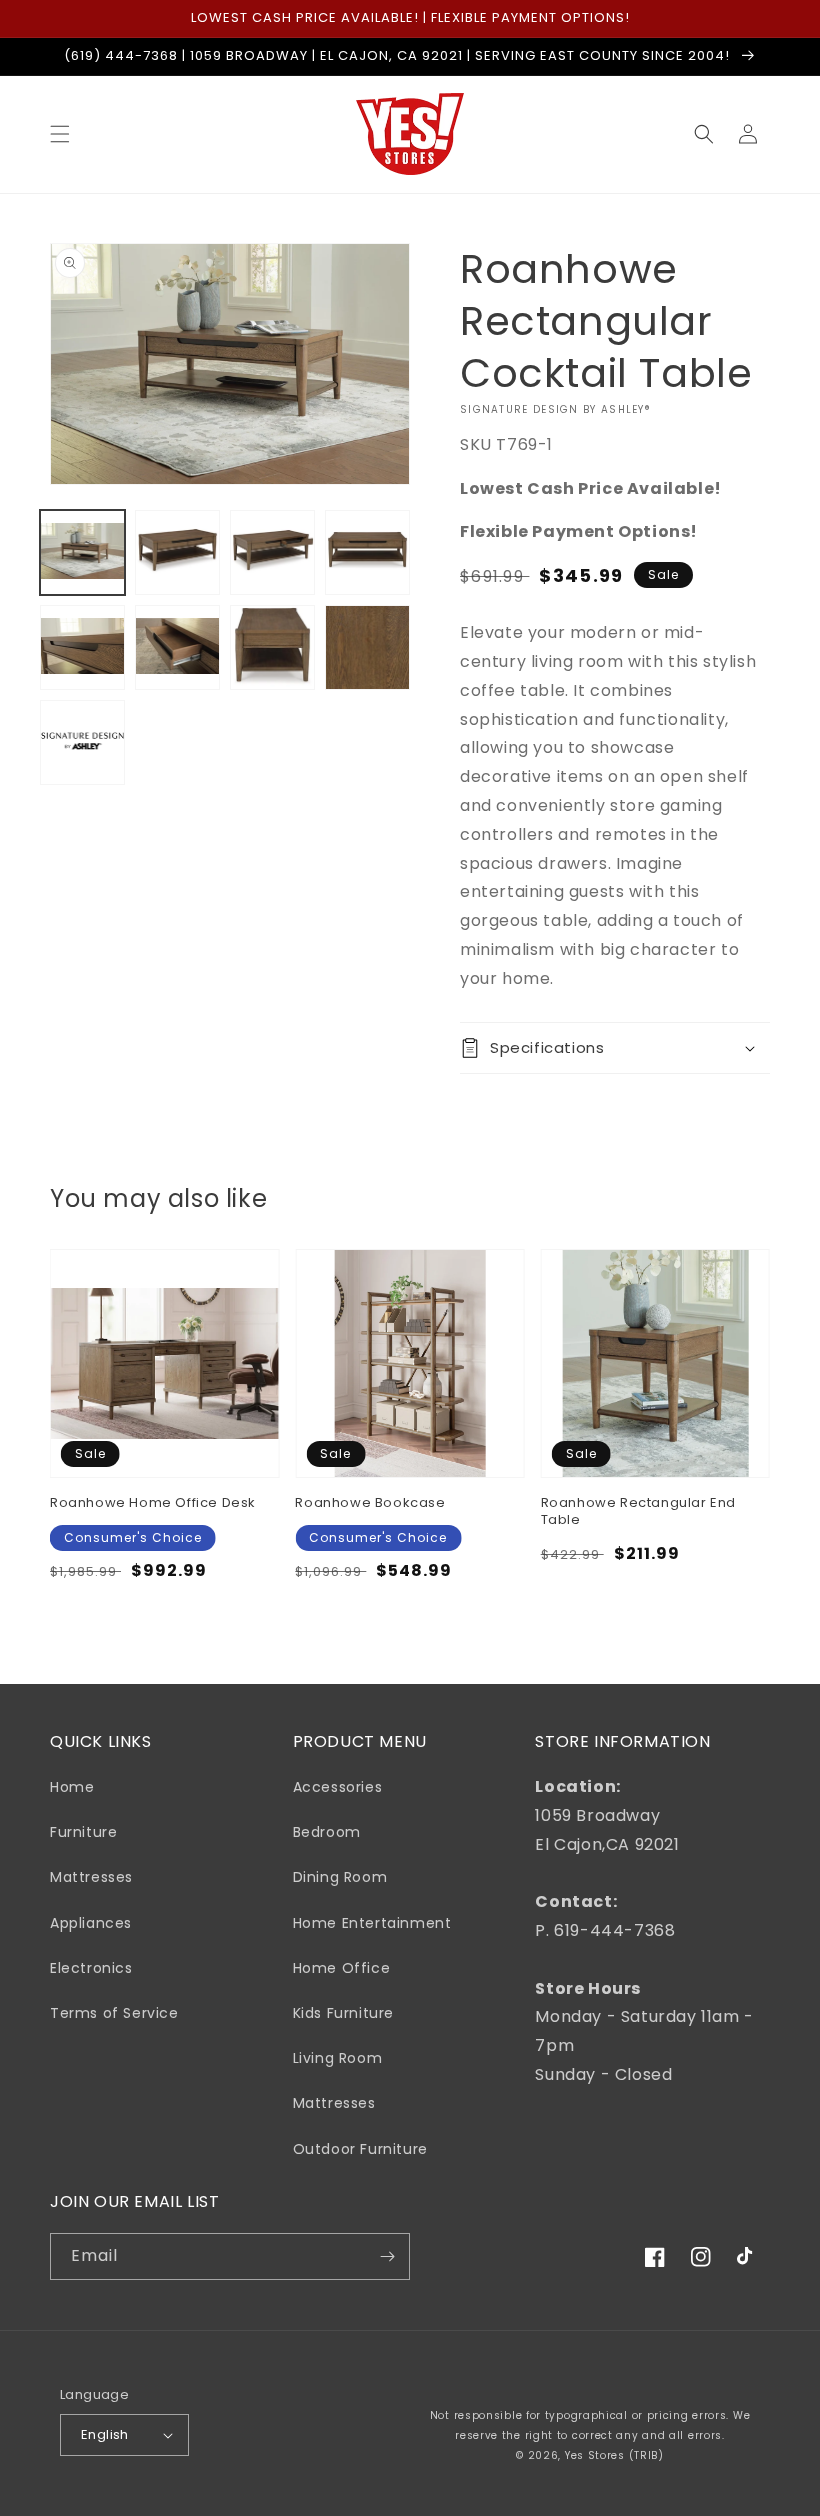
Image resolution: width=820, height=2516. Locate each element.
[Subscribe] (387, 2256)
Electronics (91, 1968)
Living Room (338, 2058)
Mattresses (91, 1877)
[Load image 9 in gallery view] (82, 742)
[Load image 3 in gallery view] (272, 552)
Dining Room (340, 1877)
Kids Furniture (343, 2013)
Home (72, 1787)
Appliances (91, 1923)
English (105, 2434)
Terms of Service (114, 2013)
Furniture (83, 1832)
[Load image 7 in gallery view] (272, 647)
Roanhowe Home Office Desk (153, 1503)
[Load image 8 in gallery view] (367, 647)
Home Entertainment (372, 1923)
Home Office (342, 1968)
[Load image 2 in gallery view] (177, 552)
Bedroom (327, 1832)
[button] (60, 134)
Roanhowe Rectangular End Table (638, 1512)
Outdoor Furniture (360, 2149)
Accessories (338, 1787)
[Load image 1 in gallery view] (82, 552)
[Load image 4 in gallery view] (367, 552)
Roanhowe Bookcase (370, 1503)
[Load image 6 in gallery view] (177, 647)
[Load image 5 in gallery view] (82, 647)
